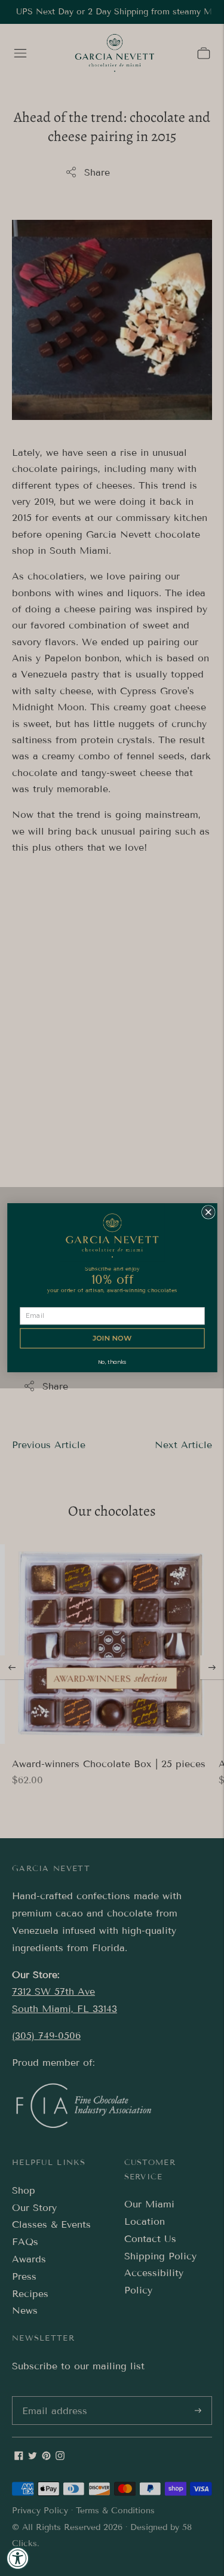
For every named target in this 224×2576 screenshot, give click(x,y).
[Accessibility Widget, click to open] (18, 2558)
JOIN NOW (112, 1339)
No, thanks (112, 1362)
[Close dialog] (208, 1212)
